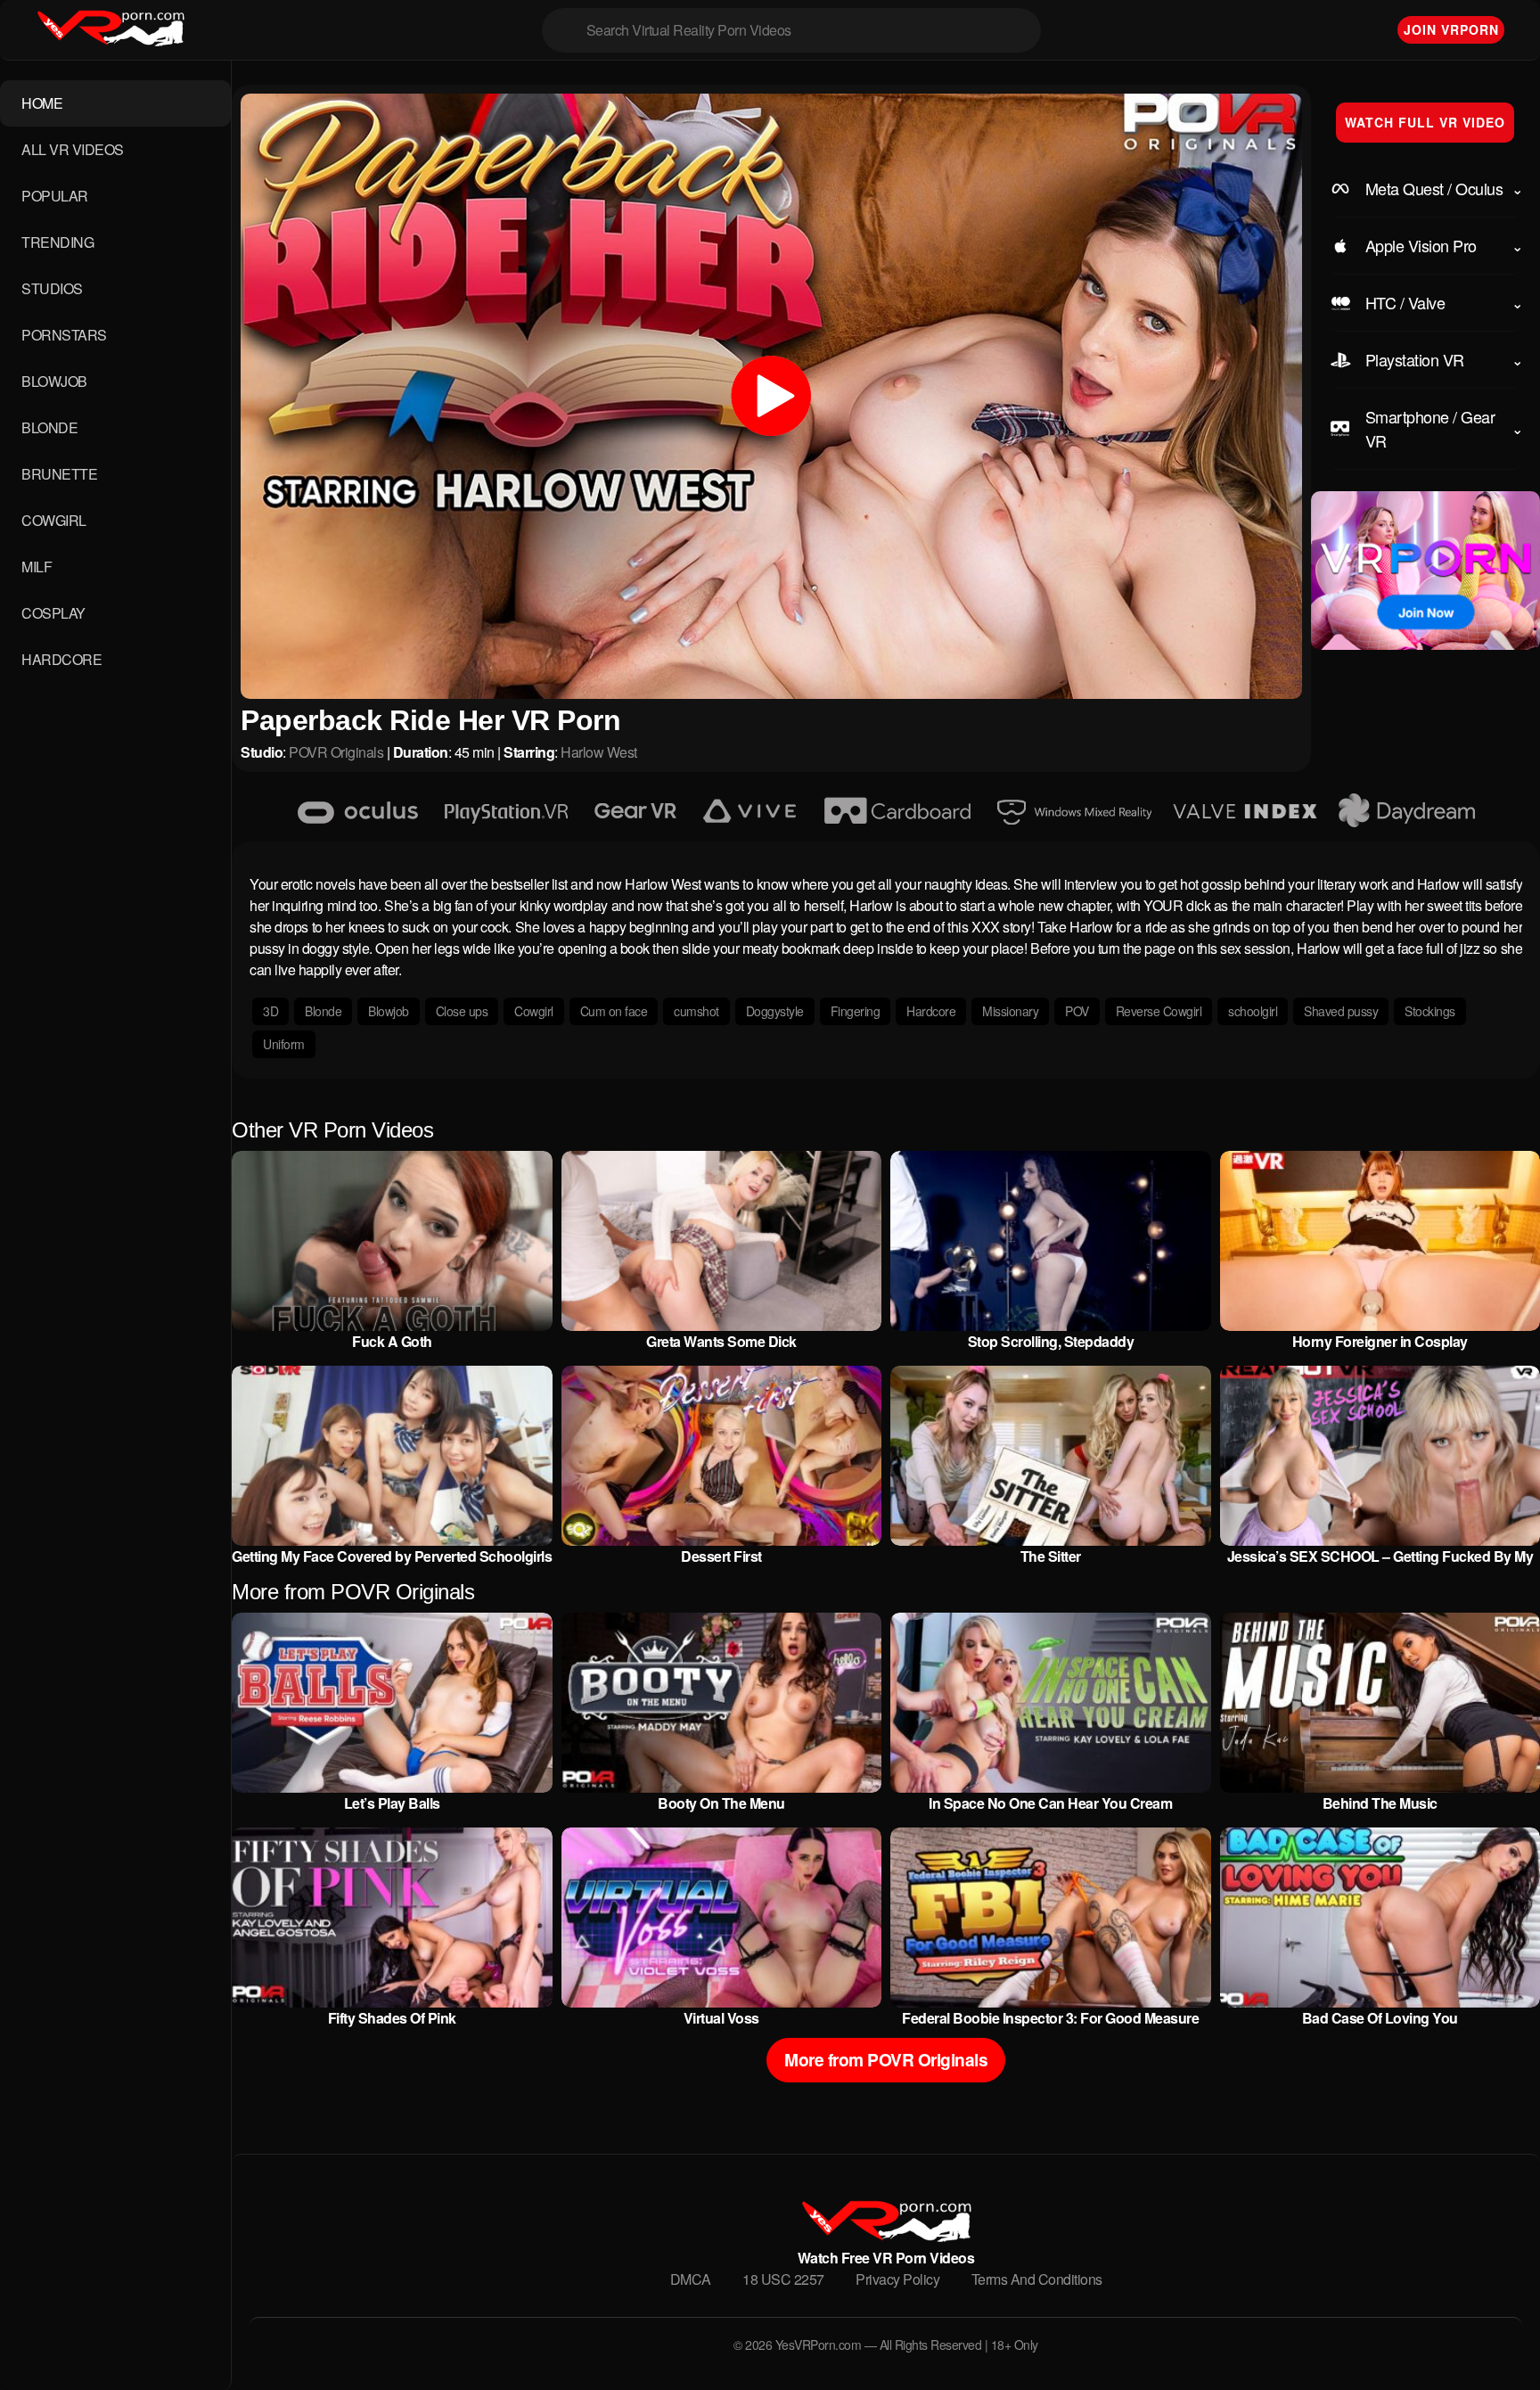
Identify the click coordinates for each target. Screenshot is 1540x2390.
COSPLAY (53, 613)
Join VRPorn (1451, 29)
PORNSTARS (64, 335)
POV (1077, 1011)
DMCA (691, 2279)
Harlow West (599, 752)
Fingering (856, 1011)
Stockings (1430, 1011)
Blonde (323, 1011)
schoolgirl (1253, 1011)
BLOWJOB (54, 381)
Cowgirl (534, 1011)
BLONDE (49, 427)
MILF (37, 567)
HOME (42, 103)
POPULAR (55, 196)
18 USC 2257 (783, 2279)
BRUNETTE (59, 474)
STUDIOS (52, 288)
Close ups (462, 1011)
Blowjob (389, 1011)
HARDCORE (61, 659)
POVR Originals (336, 752)
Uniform (284, 1044)
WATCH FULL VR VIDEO (1425, 122)
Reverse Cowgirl (1159, 1011)
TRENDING (57, 242)
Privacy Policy (897, 2279)
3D (270, 1011)
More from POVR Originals (886, 2059)
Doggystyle (775, 1011)
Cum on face (614, 1011)
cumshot (696, 1011)
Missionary (1010, 1011)
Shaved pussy (1341, 1011)
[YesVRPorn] (885, 2236)
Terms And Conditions (1037, 2279)
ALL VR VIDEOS (73, 149)
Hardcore (931, 1011)
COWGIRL (54, 520)
